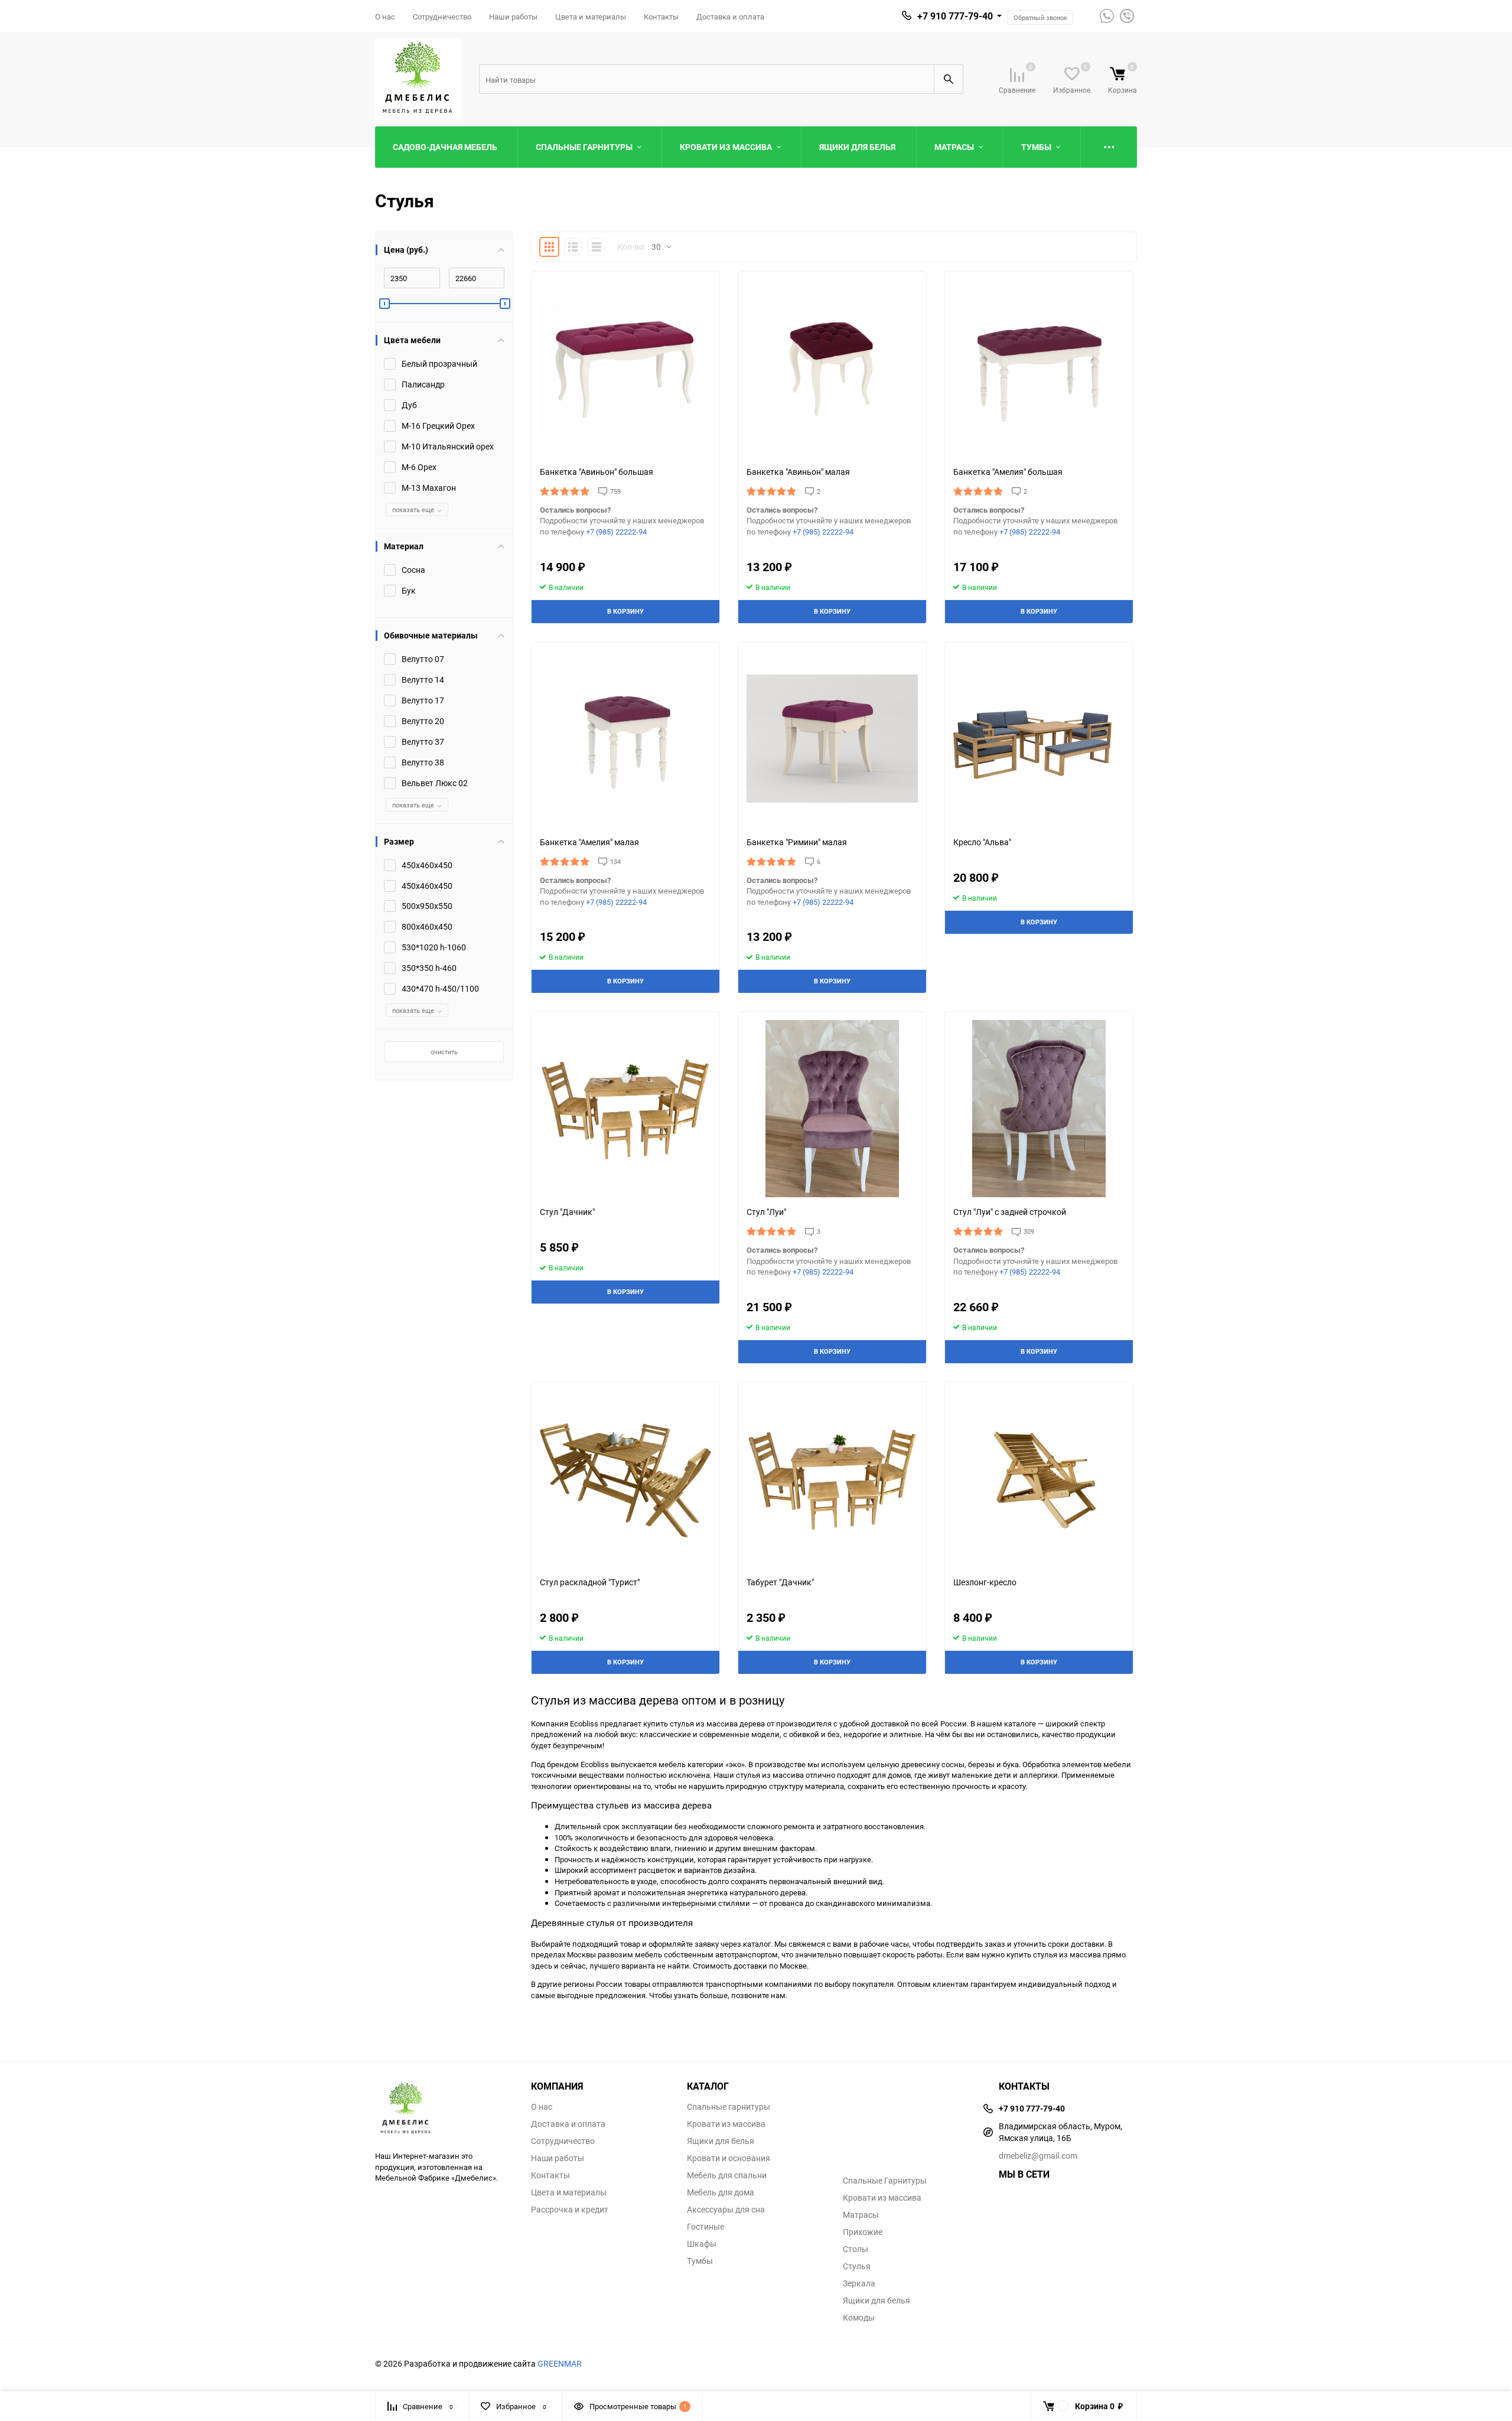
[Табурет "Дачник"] (832, 1479)
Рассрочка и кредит (570, 2210)
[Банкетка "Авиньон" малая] (832, 369)
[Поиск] (949, 79)
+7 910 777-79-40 (955, 16)
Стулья (857, 2266)
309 (1029, 1231)
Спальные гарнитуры (729, 2107)
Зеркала (859, 2283)
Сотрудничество (442, 17)
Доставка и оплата (730, 17)
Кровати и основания (729, 2158)
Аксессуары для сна (726, 2210)
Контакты (661, 17)
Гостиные (706, 2227)
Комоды (859, 2318)
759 (615, 491)
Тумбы (700, 2261)
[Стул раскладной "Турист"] (625, 1479)
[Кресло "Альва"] (1039, 739)
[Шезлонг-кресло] (1039, 1479)
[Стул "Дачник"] (625, 1109)
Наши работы (513, 17)
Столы (856, 2249)
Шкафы (702, 2244)
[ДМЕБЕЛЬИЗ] (444, 2109)
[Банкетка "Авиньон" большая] (625, 369)
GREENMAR (560, 2363)
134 (615, 861)
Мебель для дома (721, 2192)
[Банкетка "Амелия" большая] (1039, 369)
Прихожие (863, 2232)
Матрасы (861, 2215)
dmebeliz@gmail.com (1038, 2156)
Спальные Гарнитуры (885, 2181)
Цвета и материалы (591, 17)
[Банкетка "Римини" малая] (832, 739)
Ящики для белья (721, 2141)
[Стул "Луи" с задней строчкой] (1039, 1109)
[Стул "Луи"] (832, 1109)
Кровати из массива (726, 2124)
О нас (385, 17)
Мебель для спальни (727, 2175)
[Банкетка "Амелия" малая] (625, 739)
